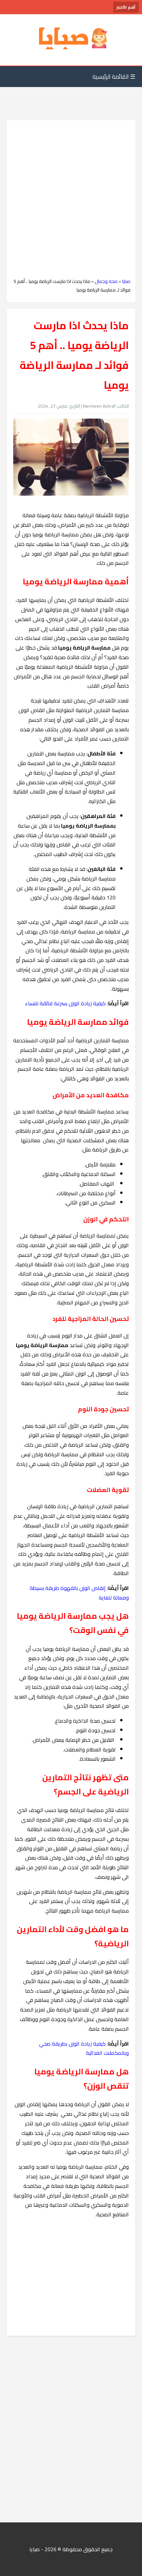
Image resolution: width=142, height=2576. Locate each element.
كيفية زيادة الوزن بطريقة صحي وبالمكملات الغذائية (84, 2048)
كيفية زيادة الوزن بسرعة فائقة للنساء (65, 1003)
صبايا (126, 281)
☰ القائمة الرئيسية (114, 77)
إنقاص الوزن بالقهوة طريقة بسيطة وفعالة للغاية (79, 1593)
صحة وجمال (106, 281)
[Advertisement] (71, 199)
